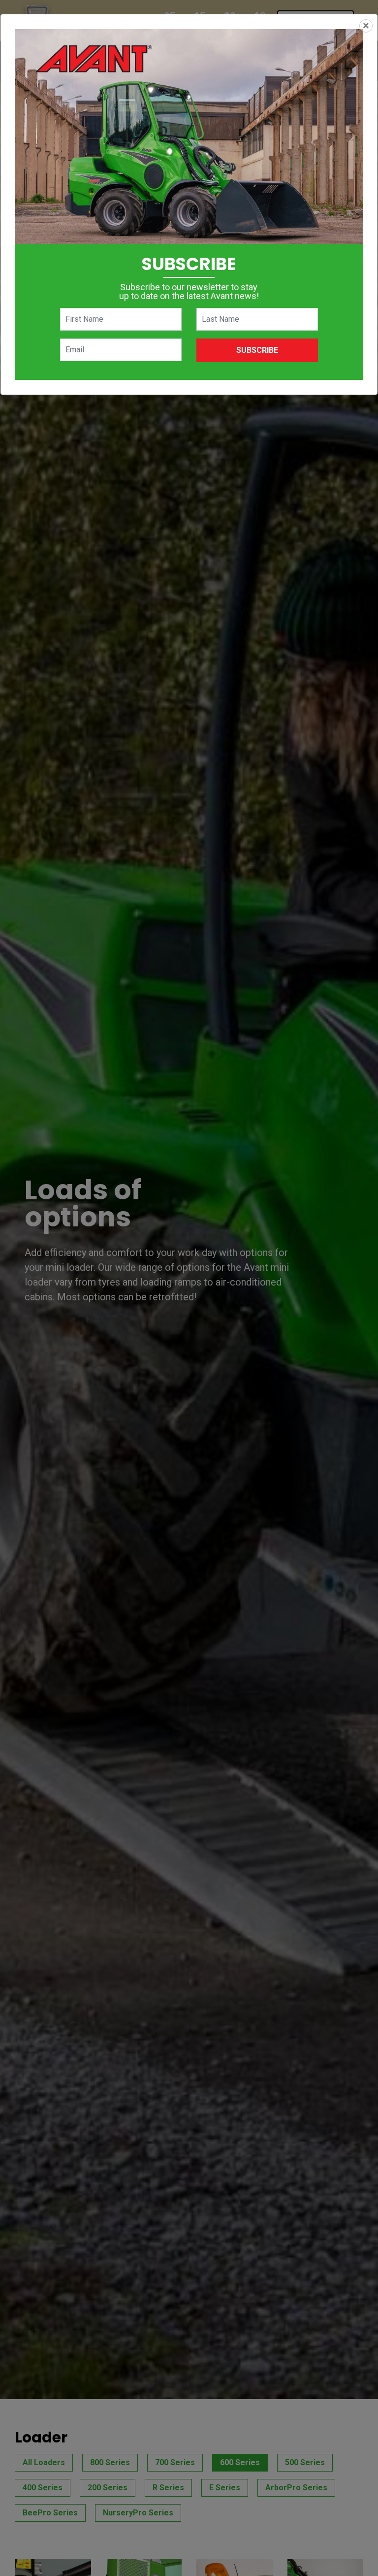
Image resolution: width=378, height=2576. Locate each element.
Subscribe (257, 350)
